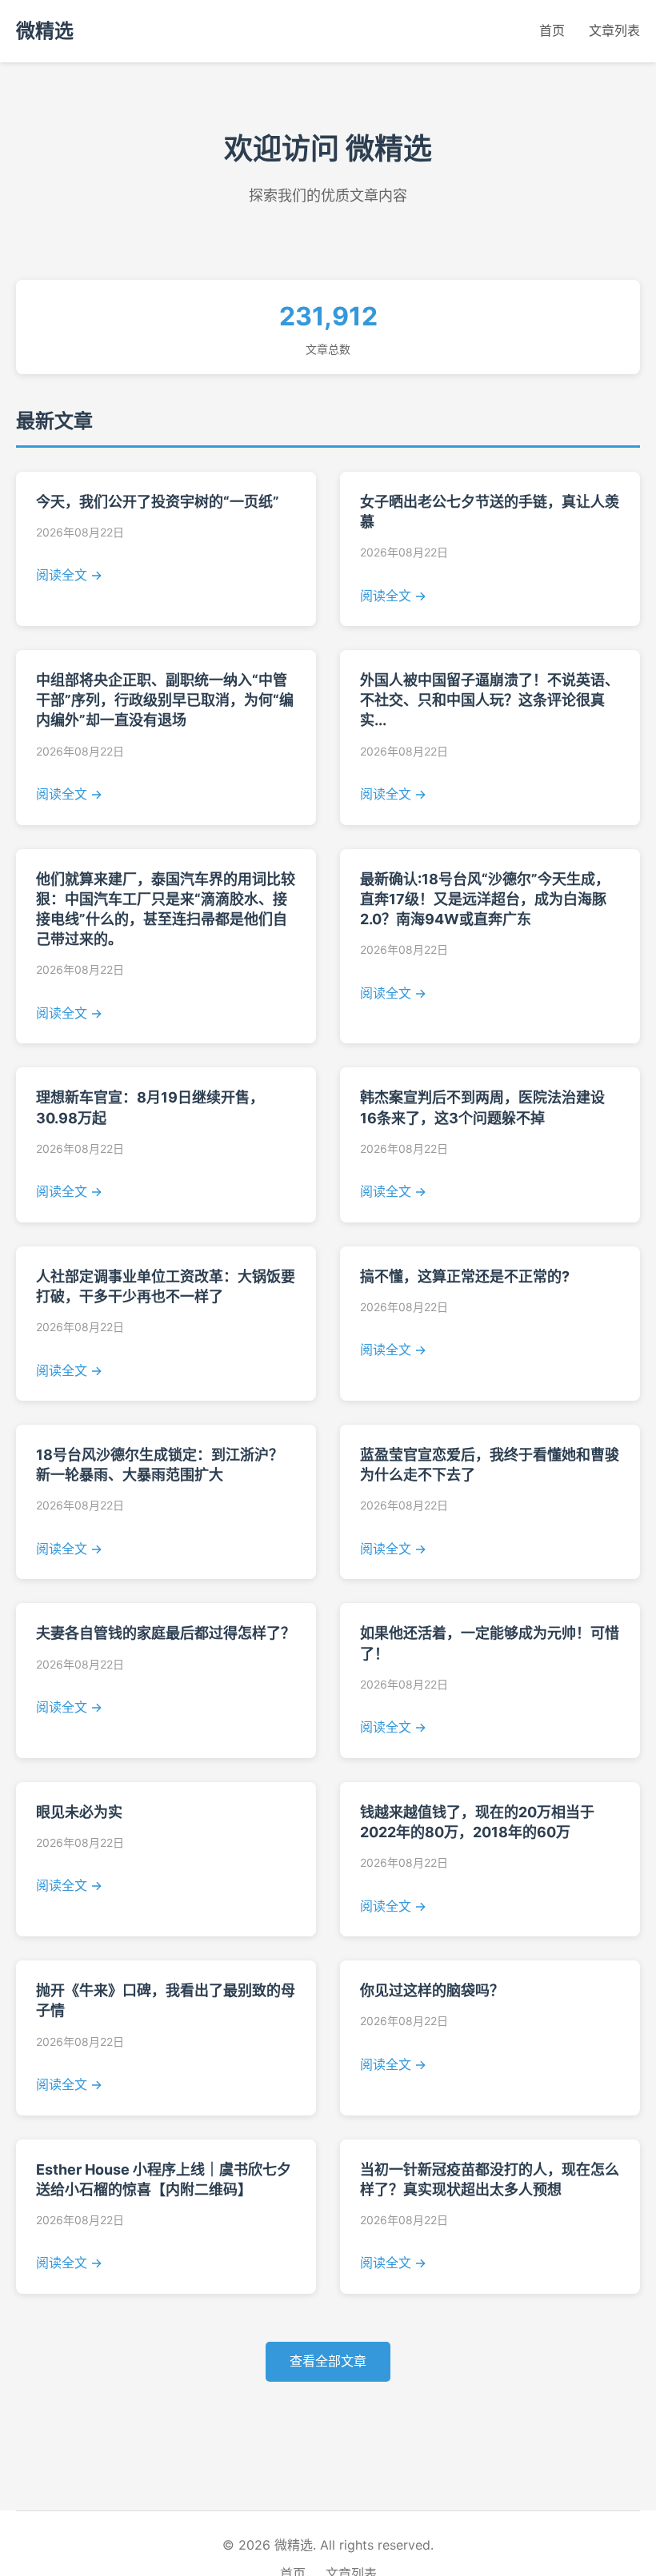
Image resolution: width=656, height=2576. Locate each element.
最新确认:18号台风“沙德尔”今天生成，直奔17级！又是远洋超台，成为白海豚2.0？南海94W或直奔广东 (485, 899)
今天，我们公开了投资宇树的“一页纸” (158, 502)
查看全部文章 (328, 2361)
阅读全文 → (69, 575)
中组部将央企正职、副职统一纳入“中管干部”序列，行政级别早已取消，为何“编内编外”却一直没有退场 (165, 700)
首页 (552, 30)
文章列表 (614, 30)
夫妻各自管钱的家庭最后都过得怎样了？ (166, 1633)
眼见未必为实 (79, 1812)
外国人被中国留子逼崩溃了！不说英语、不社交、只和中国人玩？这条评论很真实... (490, 700)
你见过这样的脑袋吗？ (432, 1990)
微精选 (45, 31)
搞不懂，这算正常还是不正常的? (465, 1276)
